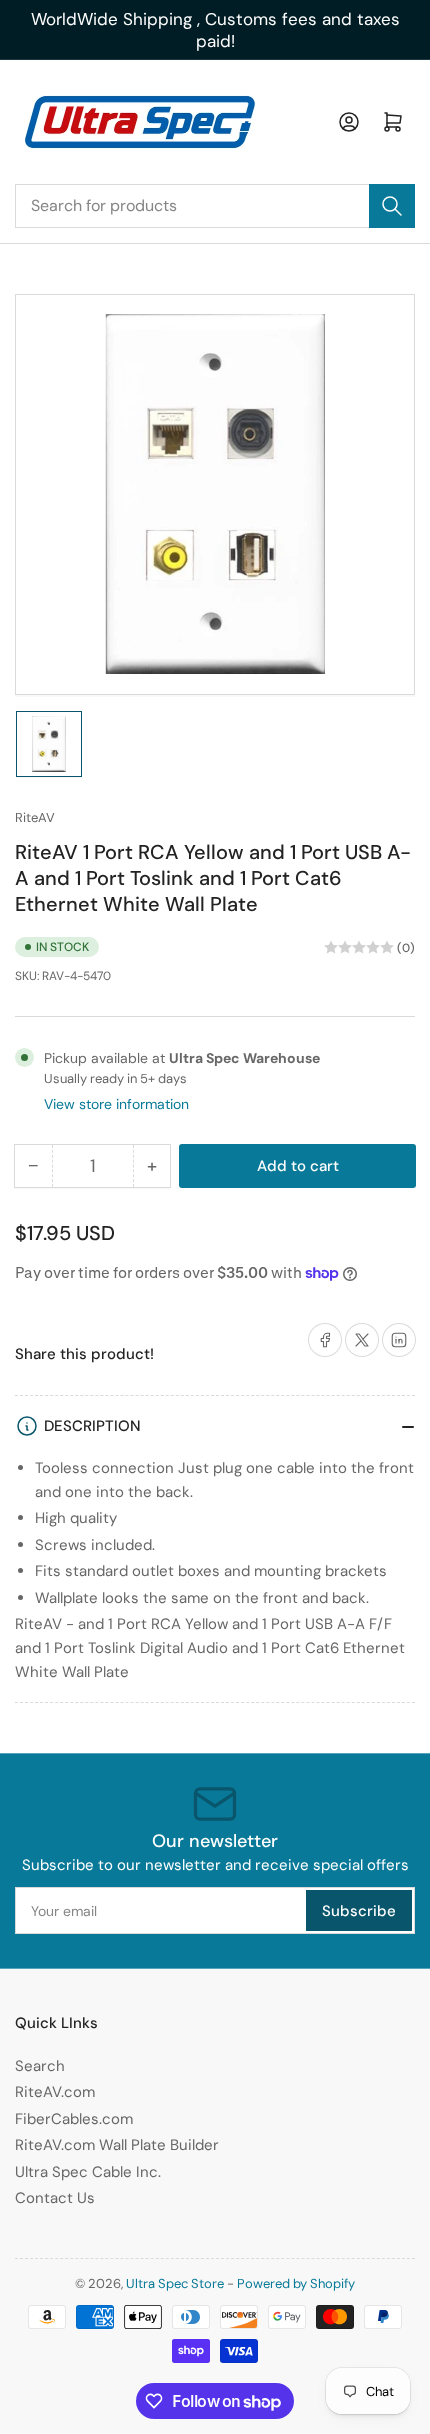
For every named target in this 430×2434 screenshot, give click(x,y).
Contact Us (55, 2198)
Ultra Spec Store (175, 2283)
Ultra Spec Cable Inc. (88, 2172)
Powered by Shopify (296, 2283)
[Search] (392, 206)
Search (40, 2066)
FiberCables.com (74, 2119)
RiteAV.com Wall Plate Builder (117, 2145)
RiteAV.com (55, 2092)
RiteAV (35, 817)
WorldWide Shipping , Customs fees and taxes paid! (215, 30)
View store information (116, 1104)
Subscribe (359, 1911)
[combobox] (215, 206)
